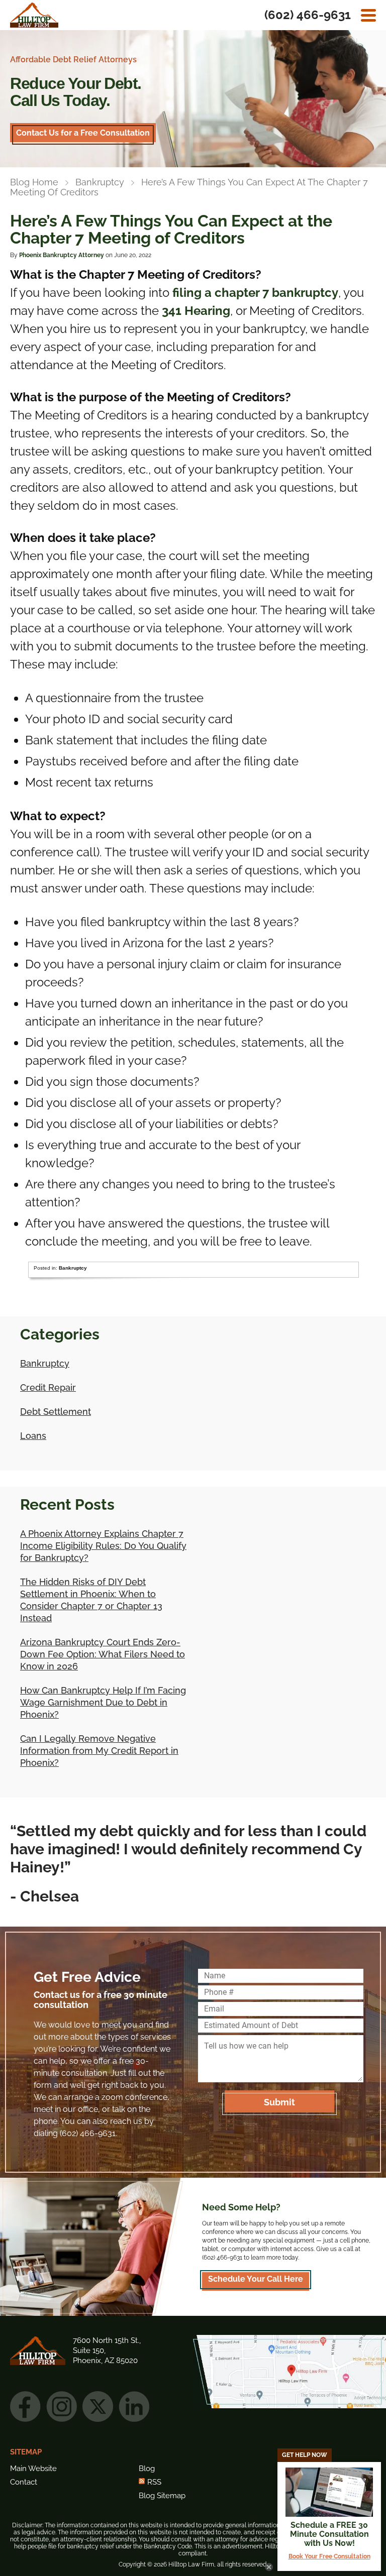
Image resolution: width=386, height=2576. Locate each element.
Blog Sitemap (162, 2496)
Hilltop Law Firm (34, 15)
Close (269, 2567)
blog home (34, 182)
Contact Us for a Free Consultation (83, 133)
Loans (33, 1436)
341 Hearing (196, 311)
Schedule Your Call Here (256, 2279)
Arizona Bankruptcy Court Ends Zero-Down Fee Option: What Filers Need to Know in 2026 (103, 1654)
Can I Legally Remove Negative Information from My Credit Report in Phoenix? (99, 1751)
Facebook (25, 2406)
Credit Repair (48, 1387)
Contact (24, 2482)
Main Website (33, 2469)
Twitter (98, 2406)
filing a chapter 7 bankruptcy (255, 293)
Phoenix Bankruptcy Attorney (62, 255)
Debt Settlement (56, 1412)
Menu (368, 15)
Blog (147, 2469)
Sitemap (26, 2452)
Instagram (62, 2406)
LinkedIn (134, 2406)
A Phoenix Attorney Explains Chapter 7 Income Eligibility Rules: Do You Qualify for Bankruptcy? (103, 1546)
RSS (154, 2482)
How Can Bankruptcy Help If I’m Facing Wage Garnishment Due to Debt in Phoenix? (103, 1702)
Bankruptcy (100, 182)
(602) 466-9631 (308, 15)
